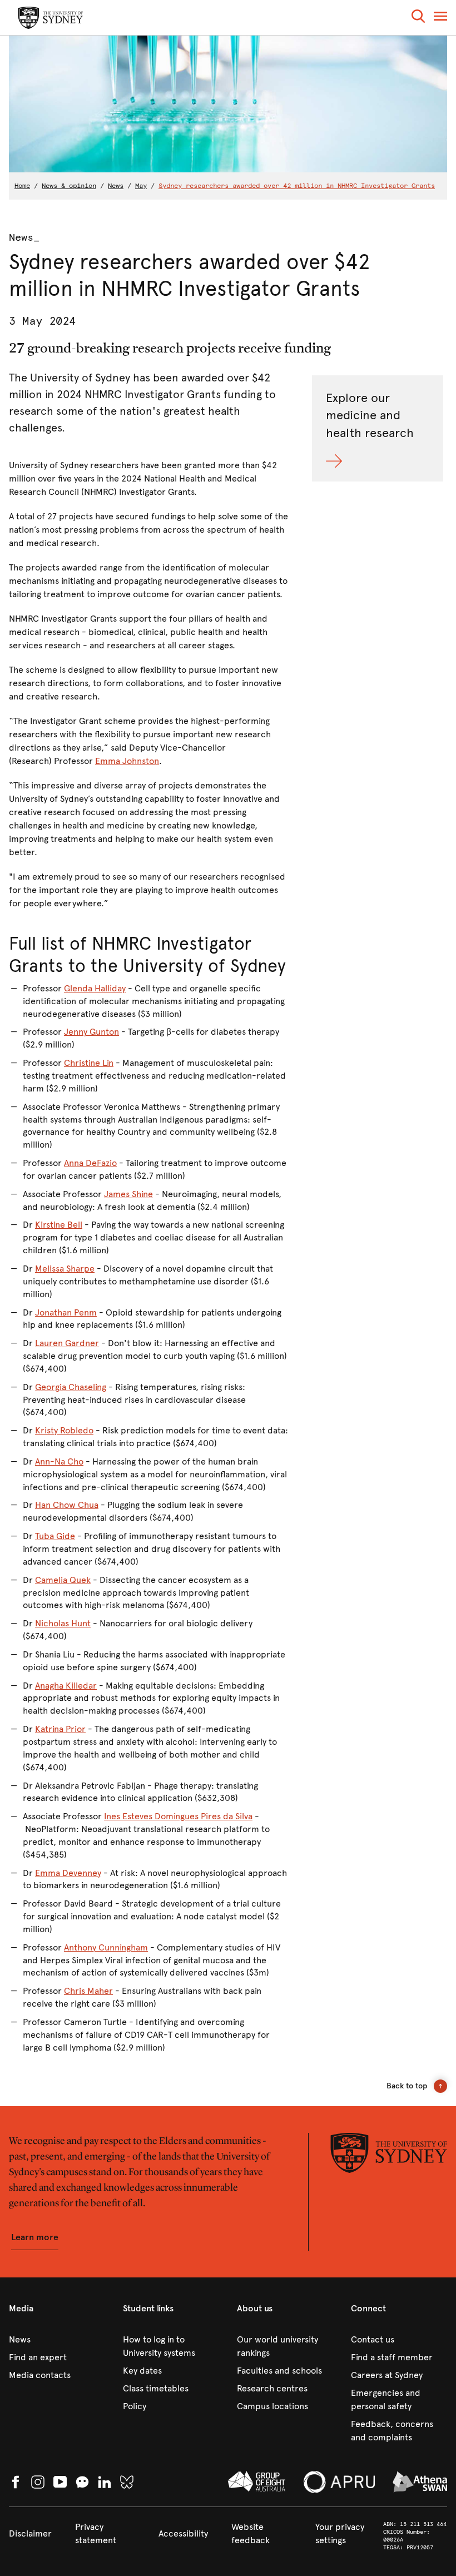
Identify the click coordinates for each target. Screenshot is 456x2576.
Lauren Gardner (67, 1343)
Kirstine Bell (59, 1225)
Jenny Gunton (91, 1032)
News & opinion (69, 186)
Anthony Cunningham (106, 1947)
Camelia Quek (63, 1580)
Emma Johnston (127, 761)
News (116, 186)
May (141, 186)
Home (22, 186)
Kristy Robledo (64, 1430)
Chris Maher (88, 1991)
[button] (418, 18)
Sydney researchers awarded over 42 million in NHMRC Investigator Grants (297, 186)
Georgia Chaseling (71, 1387)
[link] (57, 2340)
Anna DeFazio (90, 1163)
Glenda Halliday (95, 988)
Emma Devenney (68, 1873)
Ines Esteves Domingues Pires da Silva (178, 1816)
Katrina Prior (60, 1729)
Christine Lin (89, 1063)
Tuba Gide (55, 1536)
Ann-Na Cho (59, 1461)
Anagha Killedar (66, 1686)
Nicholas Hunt (63, 1623)
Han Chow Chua (67, 1505)
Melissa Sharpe (65, 1269)
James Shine (128, 1194)
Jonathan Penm (66, 1312)
